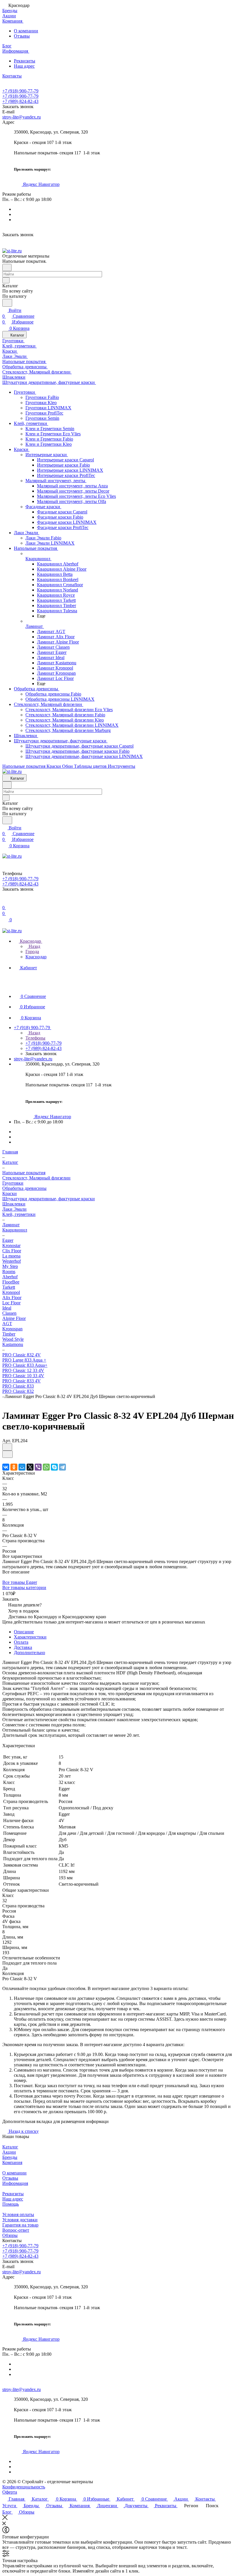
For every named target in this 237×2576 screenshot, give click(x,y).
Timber (9, 1334)
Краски (10, 1193)
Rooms (9, 1272)
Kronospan (12, 1329)
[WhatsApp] (46, 1467)
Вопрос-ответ (16, 2230)
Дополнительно (29, 1653)
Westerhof (12, 1261)
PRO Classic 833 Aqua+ (25, 1365)
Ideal (7, 1308)
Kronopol (11, 1292)
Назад (34, 946)
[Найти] (7, 303)
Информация (15, 2183)
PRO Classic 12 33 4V (23, 1370)
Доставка (23, 1647)
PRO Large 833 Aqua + (24, 1360)
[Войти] (5, 902)
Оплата (21, 1642)
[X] (30, 1467)
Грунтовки (13, 1183)
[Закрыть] (5, 2518)
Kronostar (11, 1246)
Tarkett (9, 1287)
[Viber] (38, 1467)
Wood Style (13, 1339)
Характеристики (30, 1637)
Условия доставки (20, 2220)
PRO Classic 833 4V (22, 1381)
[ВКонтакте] (6, 1467)
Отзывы (22, 36)
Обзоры (10, 2235)
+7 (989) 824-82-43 (20, 101)
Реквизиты (25, 61)
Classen (9, 1313)
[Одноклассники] (14, 1467)
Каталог (10, 2147)
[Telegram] (62, 1467)
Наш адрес (24, 66)
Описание (24, 1632)
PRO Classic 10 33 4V (23, 1376)
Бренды (10, 2157)
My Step (10, 1266)
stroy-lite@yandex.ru (22, 117)
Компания (12, 2162)
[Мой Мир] (22, 1467)
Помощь (11, 2204)
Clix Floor (12, 1251)
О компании (26, 31)
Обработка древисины (24, 1188)
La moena (11, 1256)
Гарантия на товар (20, 2225)
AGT (7, 1324)
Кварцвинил (15, 1230)
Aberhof (10, 1277)
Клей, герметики (19, 1214)
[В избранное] (7, 1447)
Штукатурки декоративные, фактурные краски (49, 1199)
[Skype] (54, 1467)
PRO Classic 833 (18, 1386)
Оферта (10, 2492)
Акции (9, 2152)
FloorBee (11, 1282)
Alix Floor (12, 1298)
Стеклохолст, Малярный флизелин (36, 1178)
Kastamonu (13, 1344)
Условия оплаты (18, 2215)
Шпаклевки (14, 1204)
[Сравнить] (8, 1454)
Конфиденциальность (24, 2487)
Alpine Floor (14, 1318)
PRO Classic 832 (18, 1391)
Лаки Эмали (14, 1209)
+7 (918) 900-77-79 (20, 91)
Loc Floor (11, 1303)
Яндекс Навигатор (41, 184)
